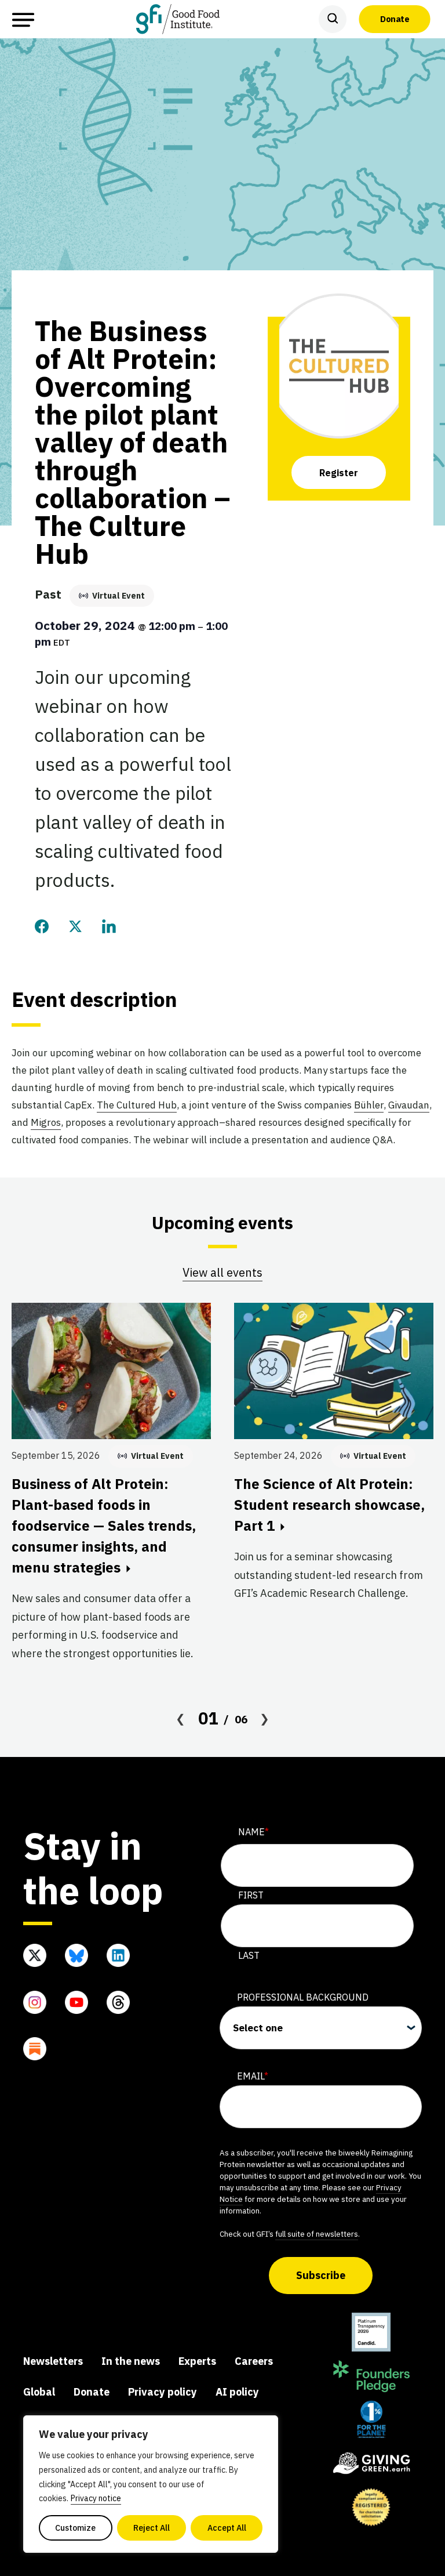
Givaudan (409, 1105)
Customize (75, 2528)
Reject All (152, 2528)
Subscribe (321, 2275)
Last (249, 1955)
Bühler (369, 1105)
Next (265, 1719)
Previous (181, 1719)
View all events (222, 1272)
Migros (46, 1122)
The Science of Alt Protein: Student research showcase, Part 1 (329, 1505)
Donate (395, 19)
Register (339, 473)
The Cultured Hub (137, 1105)
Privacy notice (96, 2498)
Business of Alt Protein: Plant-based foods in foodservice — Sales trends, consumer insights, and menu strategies (104, 1526)
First (251, 1895)
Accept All (227, 2528)
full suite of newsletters (317, 2234)
